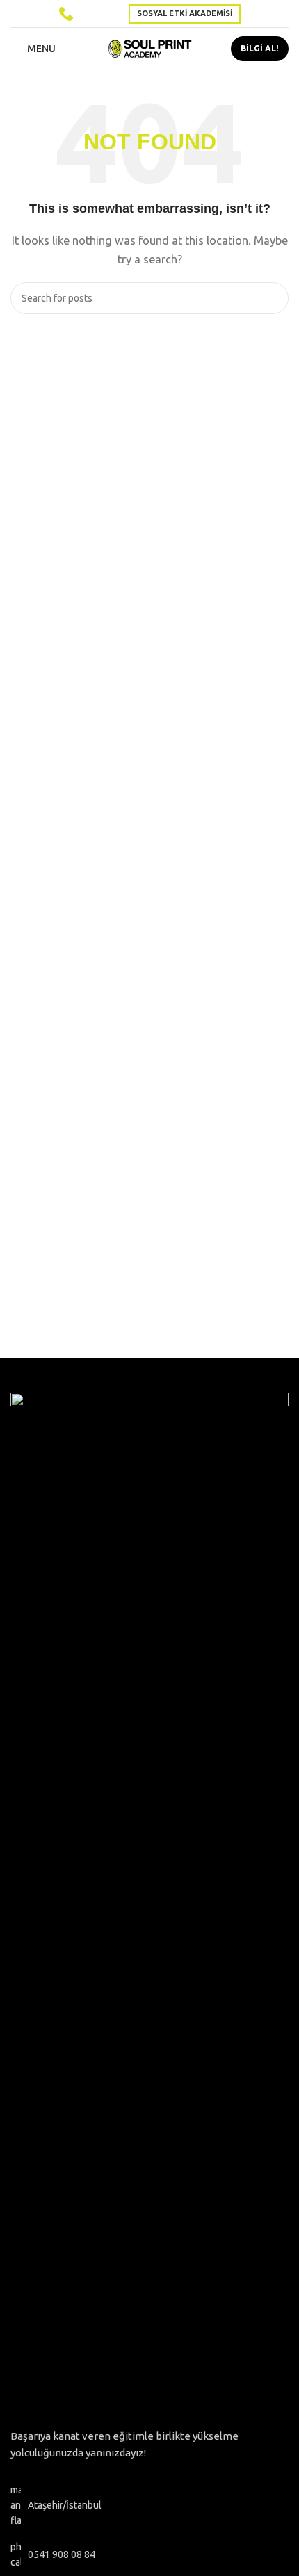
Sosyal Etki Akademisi (185, 13)
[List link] (149, 2555)
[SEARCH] (273, 298)
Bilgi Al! (260, 48)
